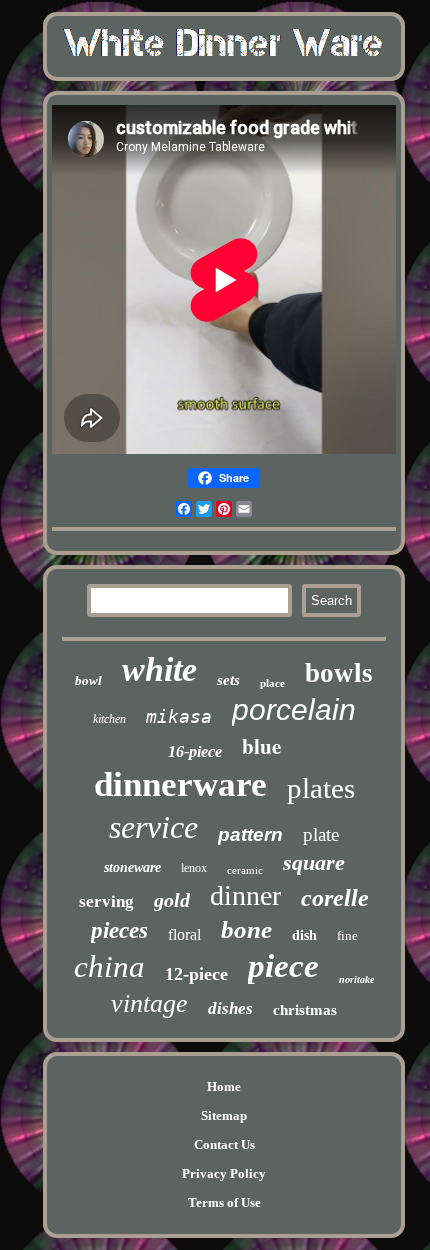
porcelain (294, 709)
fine (347, 935)
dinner (245, 895)
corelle (335, 898)
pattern (250, 834)
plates (321, 788)
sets (228, 680)
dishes (230, 1008)
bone (246, 929)
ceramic (245, 870)
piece (283, 966)
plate (321, 834)
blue (261, 746)
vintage (149, 1003)
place (272, 683)
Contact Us (224, 1144)
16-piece (195, 751)
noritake (356, 979)
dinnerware (180, 784)
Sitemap (224, 1115)
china (109, 966)
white (159, 669)
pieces (119, 930)
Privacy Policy (224, 1173)
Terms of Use (224, 1202)
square (314, 862)
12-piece (196, 974)
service (153, 827)
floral (184, 934)
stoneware (132, 867)
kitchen (109, 719)
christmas (305, 1010)
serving (106, 901)
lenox (194, 868)
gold (172, 900)
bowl (88, 680)
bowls (339, 673)
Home (224, 1086)
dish (304, 935)
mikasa (179, 716)
